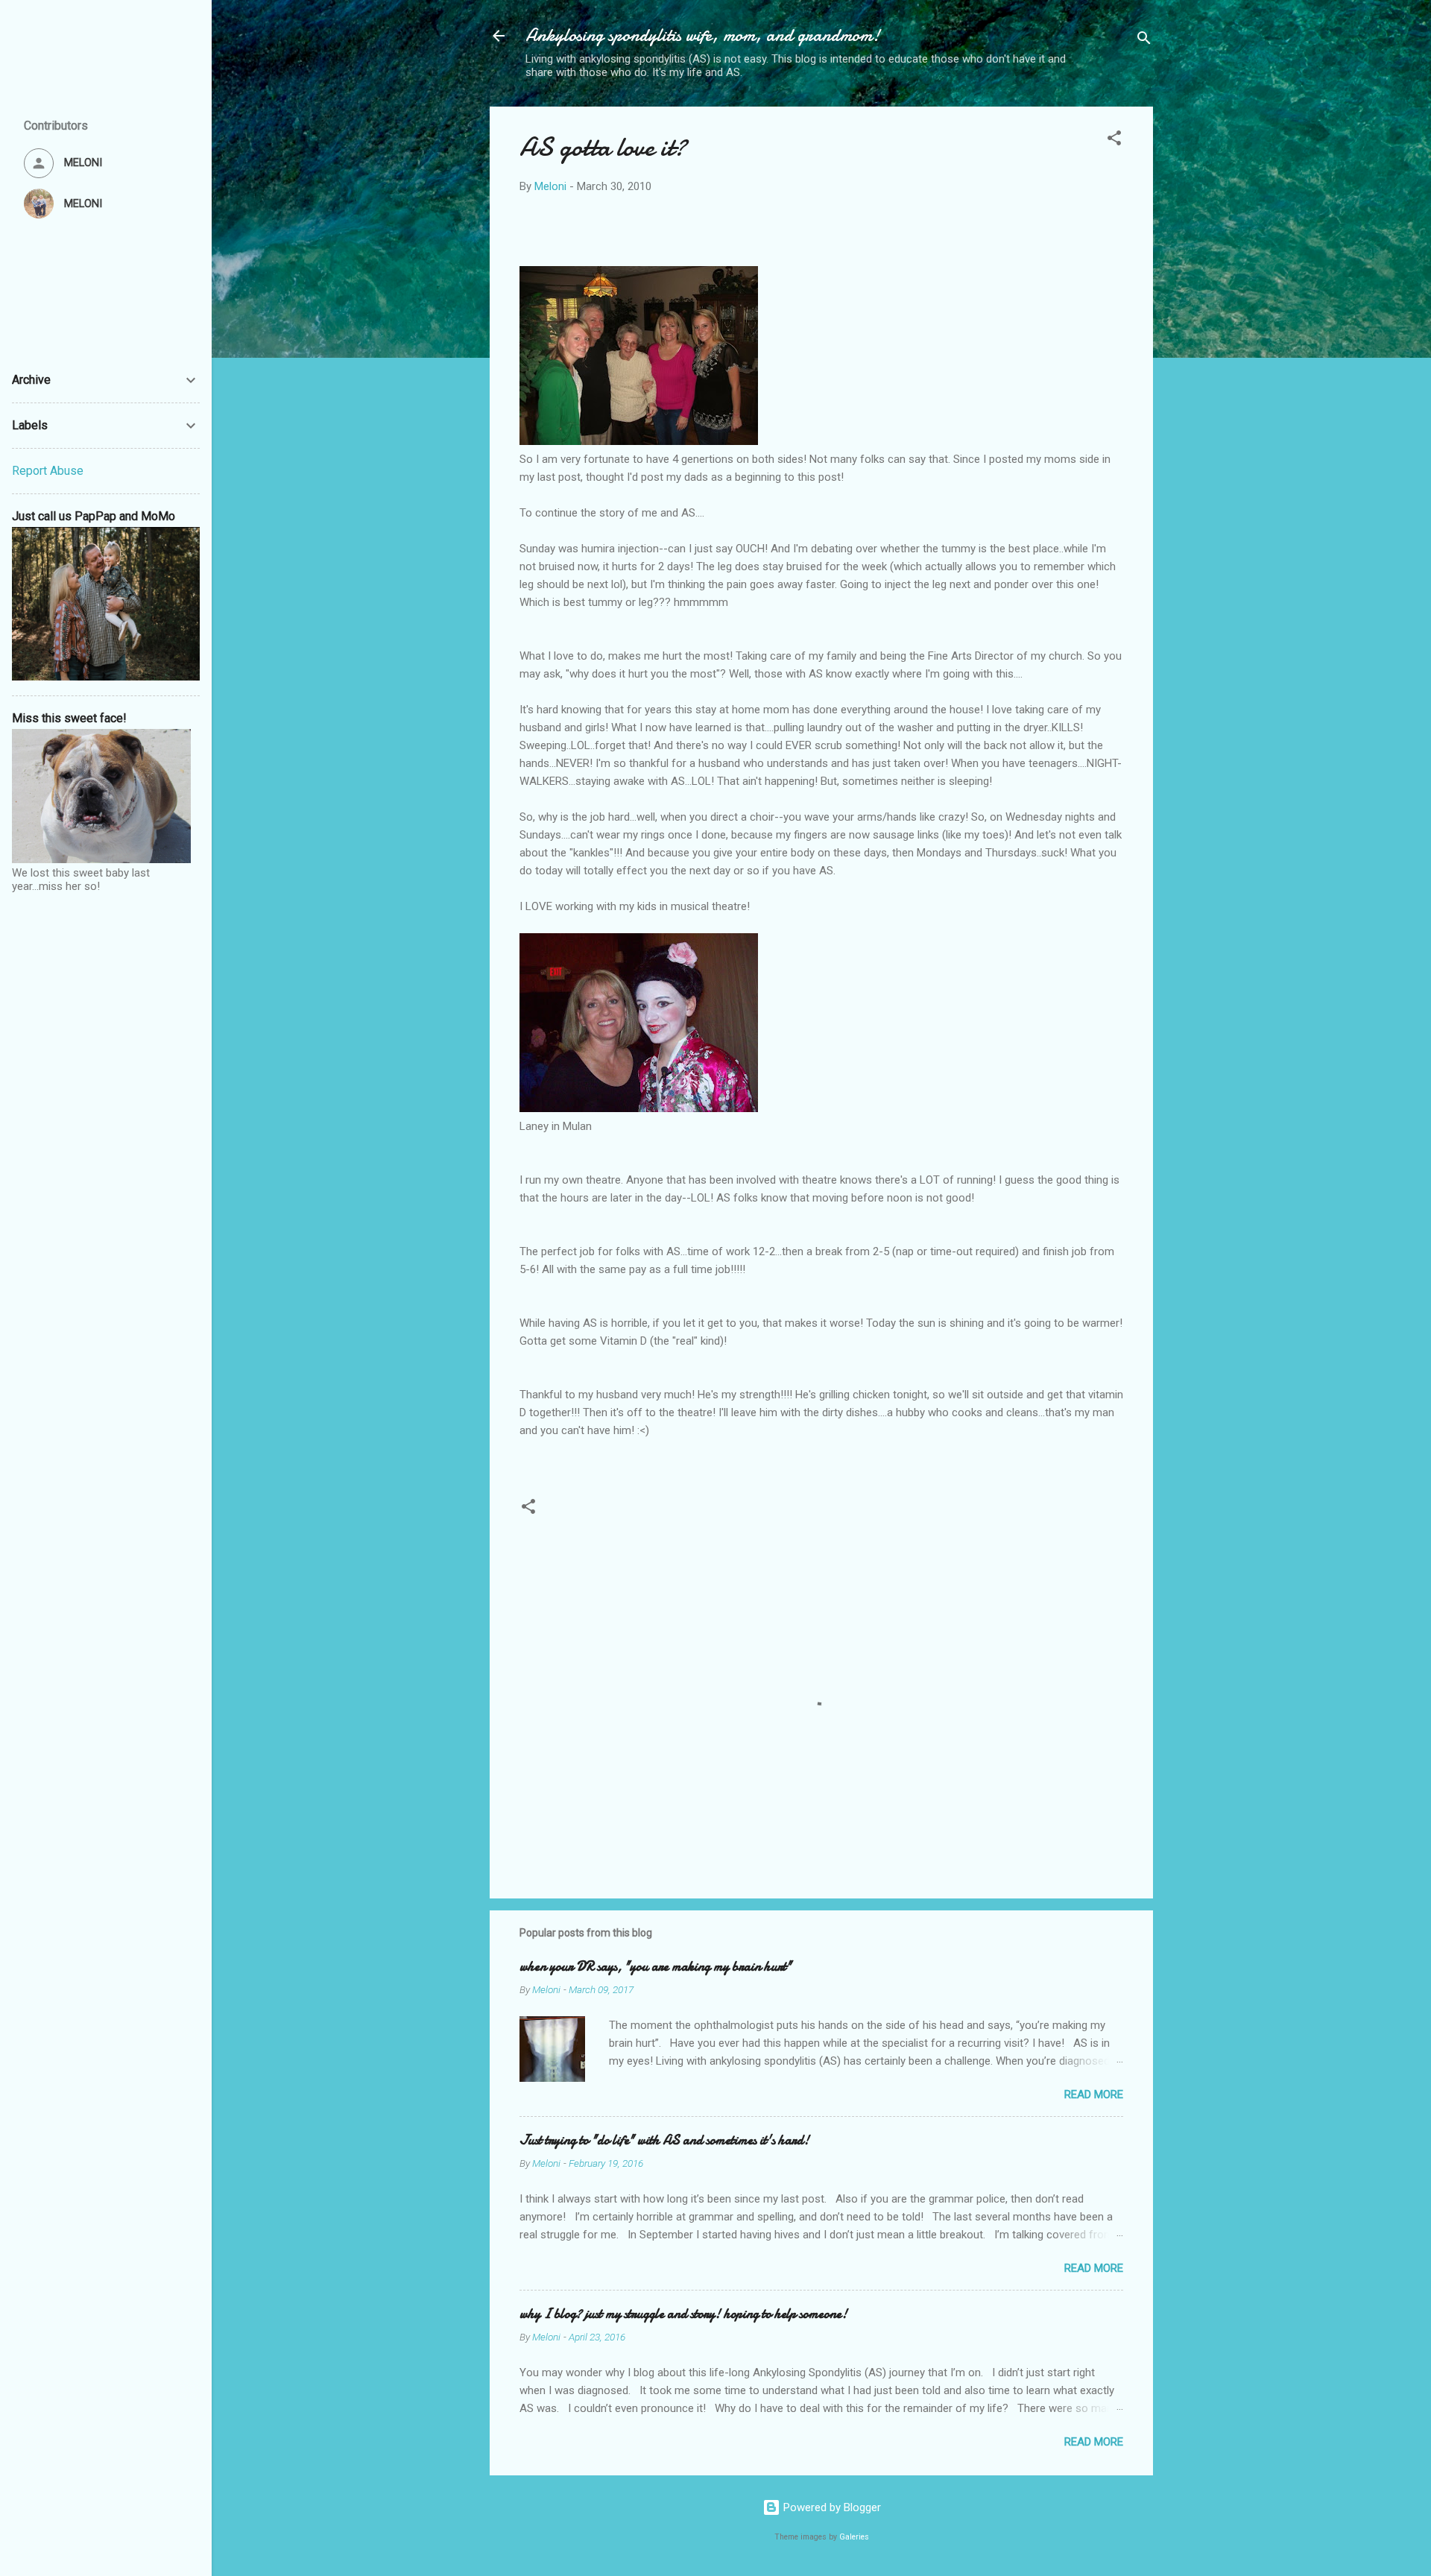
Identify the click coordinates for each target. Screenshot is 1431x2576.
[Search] (1144, 41)
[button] (1114, 141)
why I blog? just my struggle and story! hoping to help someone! (683, 2314)
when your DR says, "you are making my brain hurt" (656, 1967)
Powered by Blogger (831, 2507)
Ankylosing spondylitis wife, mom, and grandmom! (703, 35)
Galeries (854, 2537)
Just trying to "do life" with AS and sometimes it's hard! (664, 2140)
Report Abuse (48, 471)
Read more (1094, 2094)
